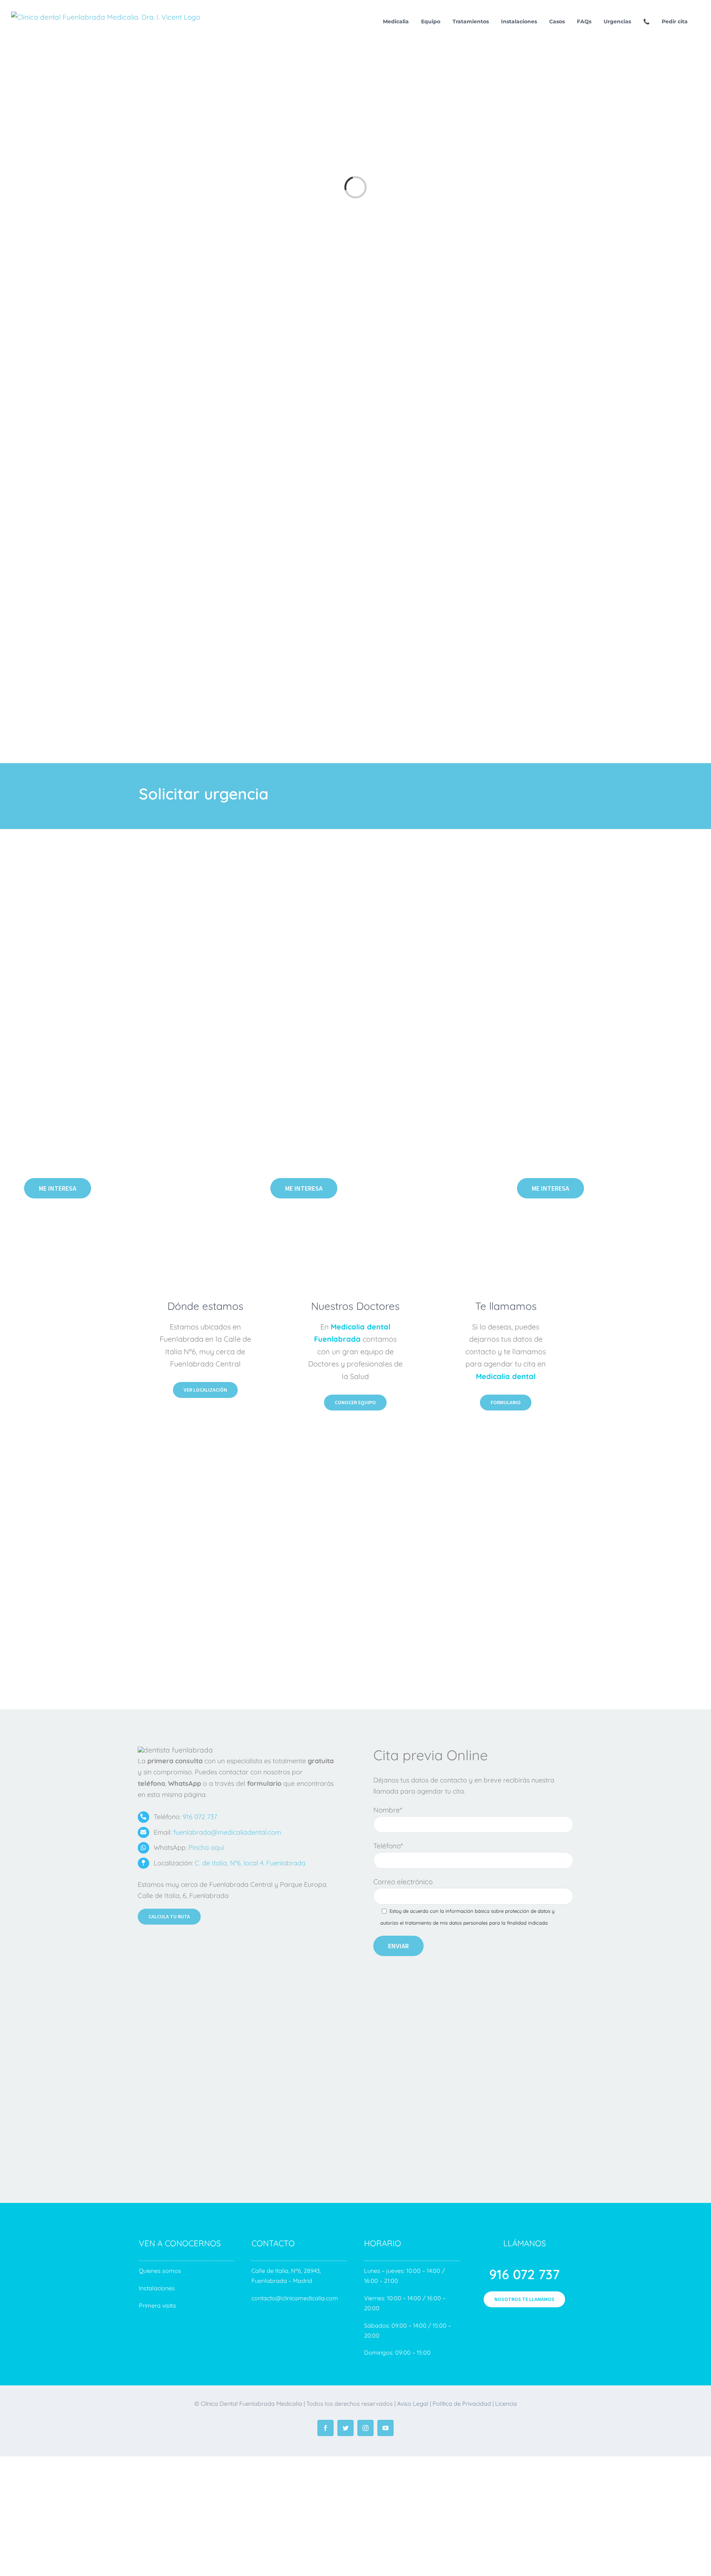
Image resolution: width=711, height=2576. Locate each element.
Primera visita (158, 2305)
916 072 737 (200, 1817)
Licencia (506, 2404)
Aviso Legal (412, 2404)
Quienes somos (160, 2271)
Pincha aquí (206, 1847)
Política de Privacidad (462, 2404)
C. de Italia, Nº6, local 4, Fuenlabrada (250, 1863)
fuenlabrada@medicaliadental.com (227, 1832)
